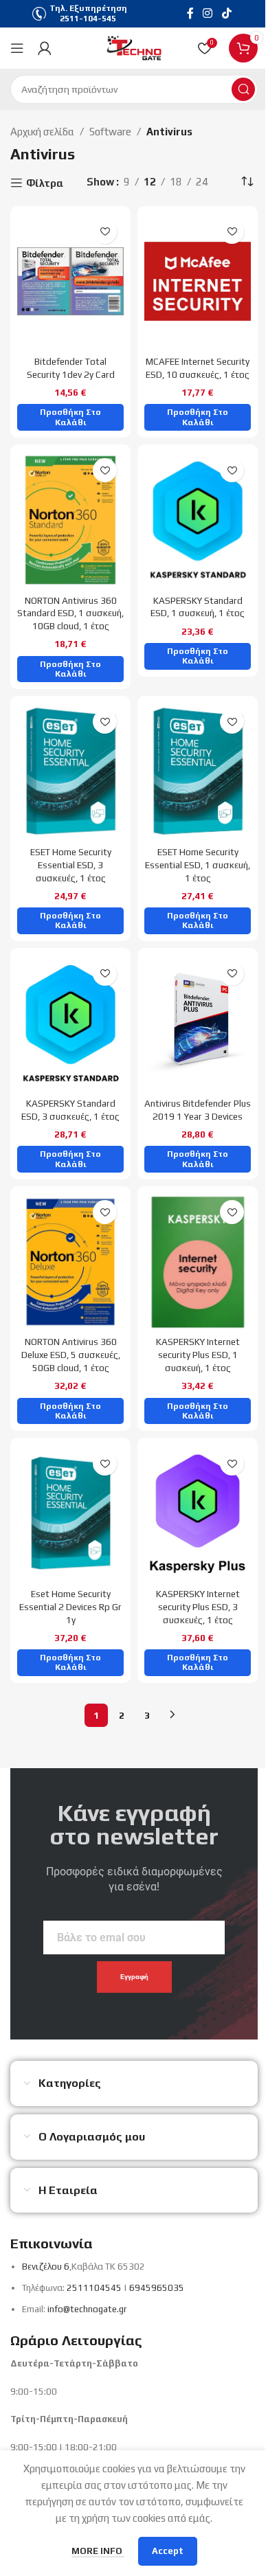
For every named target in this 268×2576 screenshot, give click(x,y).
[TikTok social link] (226, 13)
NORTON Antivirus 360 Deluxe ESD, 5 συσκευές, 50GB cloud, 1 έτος (71, 1355)
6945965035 (157, 2288)
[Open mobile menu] (17, 48)
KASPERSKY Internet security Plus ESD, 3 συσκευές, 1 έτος (198, 1607)
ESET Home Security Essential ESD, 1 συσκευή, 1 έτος (198, 865)
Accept (168, 2551)
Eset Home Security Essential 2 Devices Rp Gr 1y (70, 1607)
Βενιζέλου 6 (46, 2267)
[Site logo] (134, 47)
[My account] (45, 48)
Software (110, 132)
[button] (70, 417)
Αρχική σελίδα (42, 132)
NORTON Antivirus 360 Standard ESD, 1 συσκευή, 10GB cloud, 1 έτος (70, 613)
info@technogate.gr (87, 2309)
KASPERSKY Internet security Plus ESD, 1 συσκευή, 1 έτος (198, 1355)
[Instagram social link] (208, 13)
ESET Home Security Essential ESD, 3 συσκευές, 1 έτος (71, 865)
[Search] (243, 89)
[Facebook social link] (190, 13)
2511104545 (94, 2288)
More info (98, 2551)
